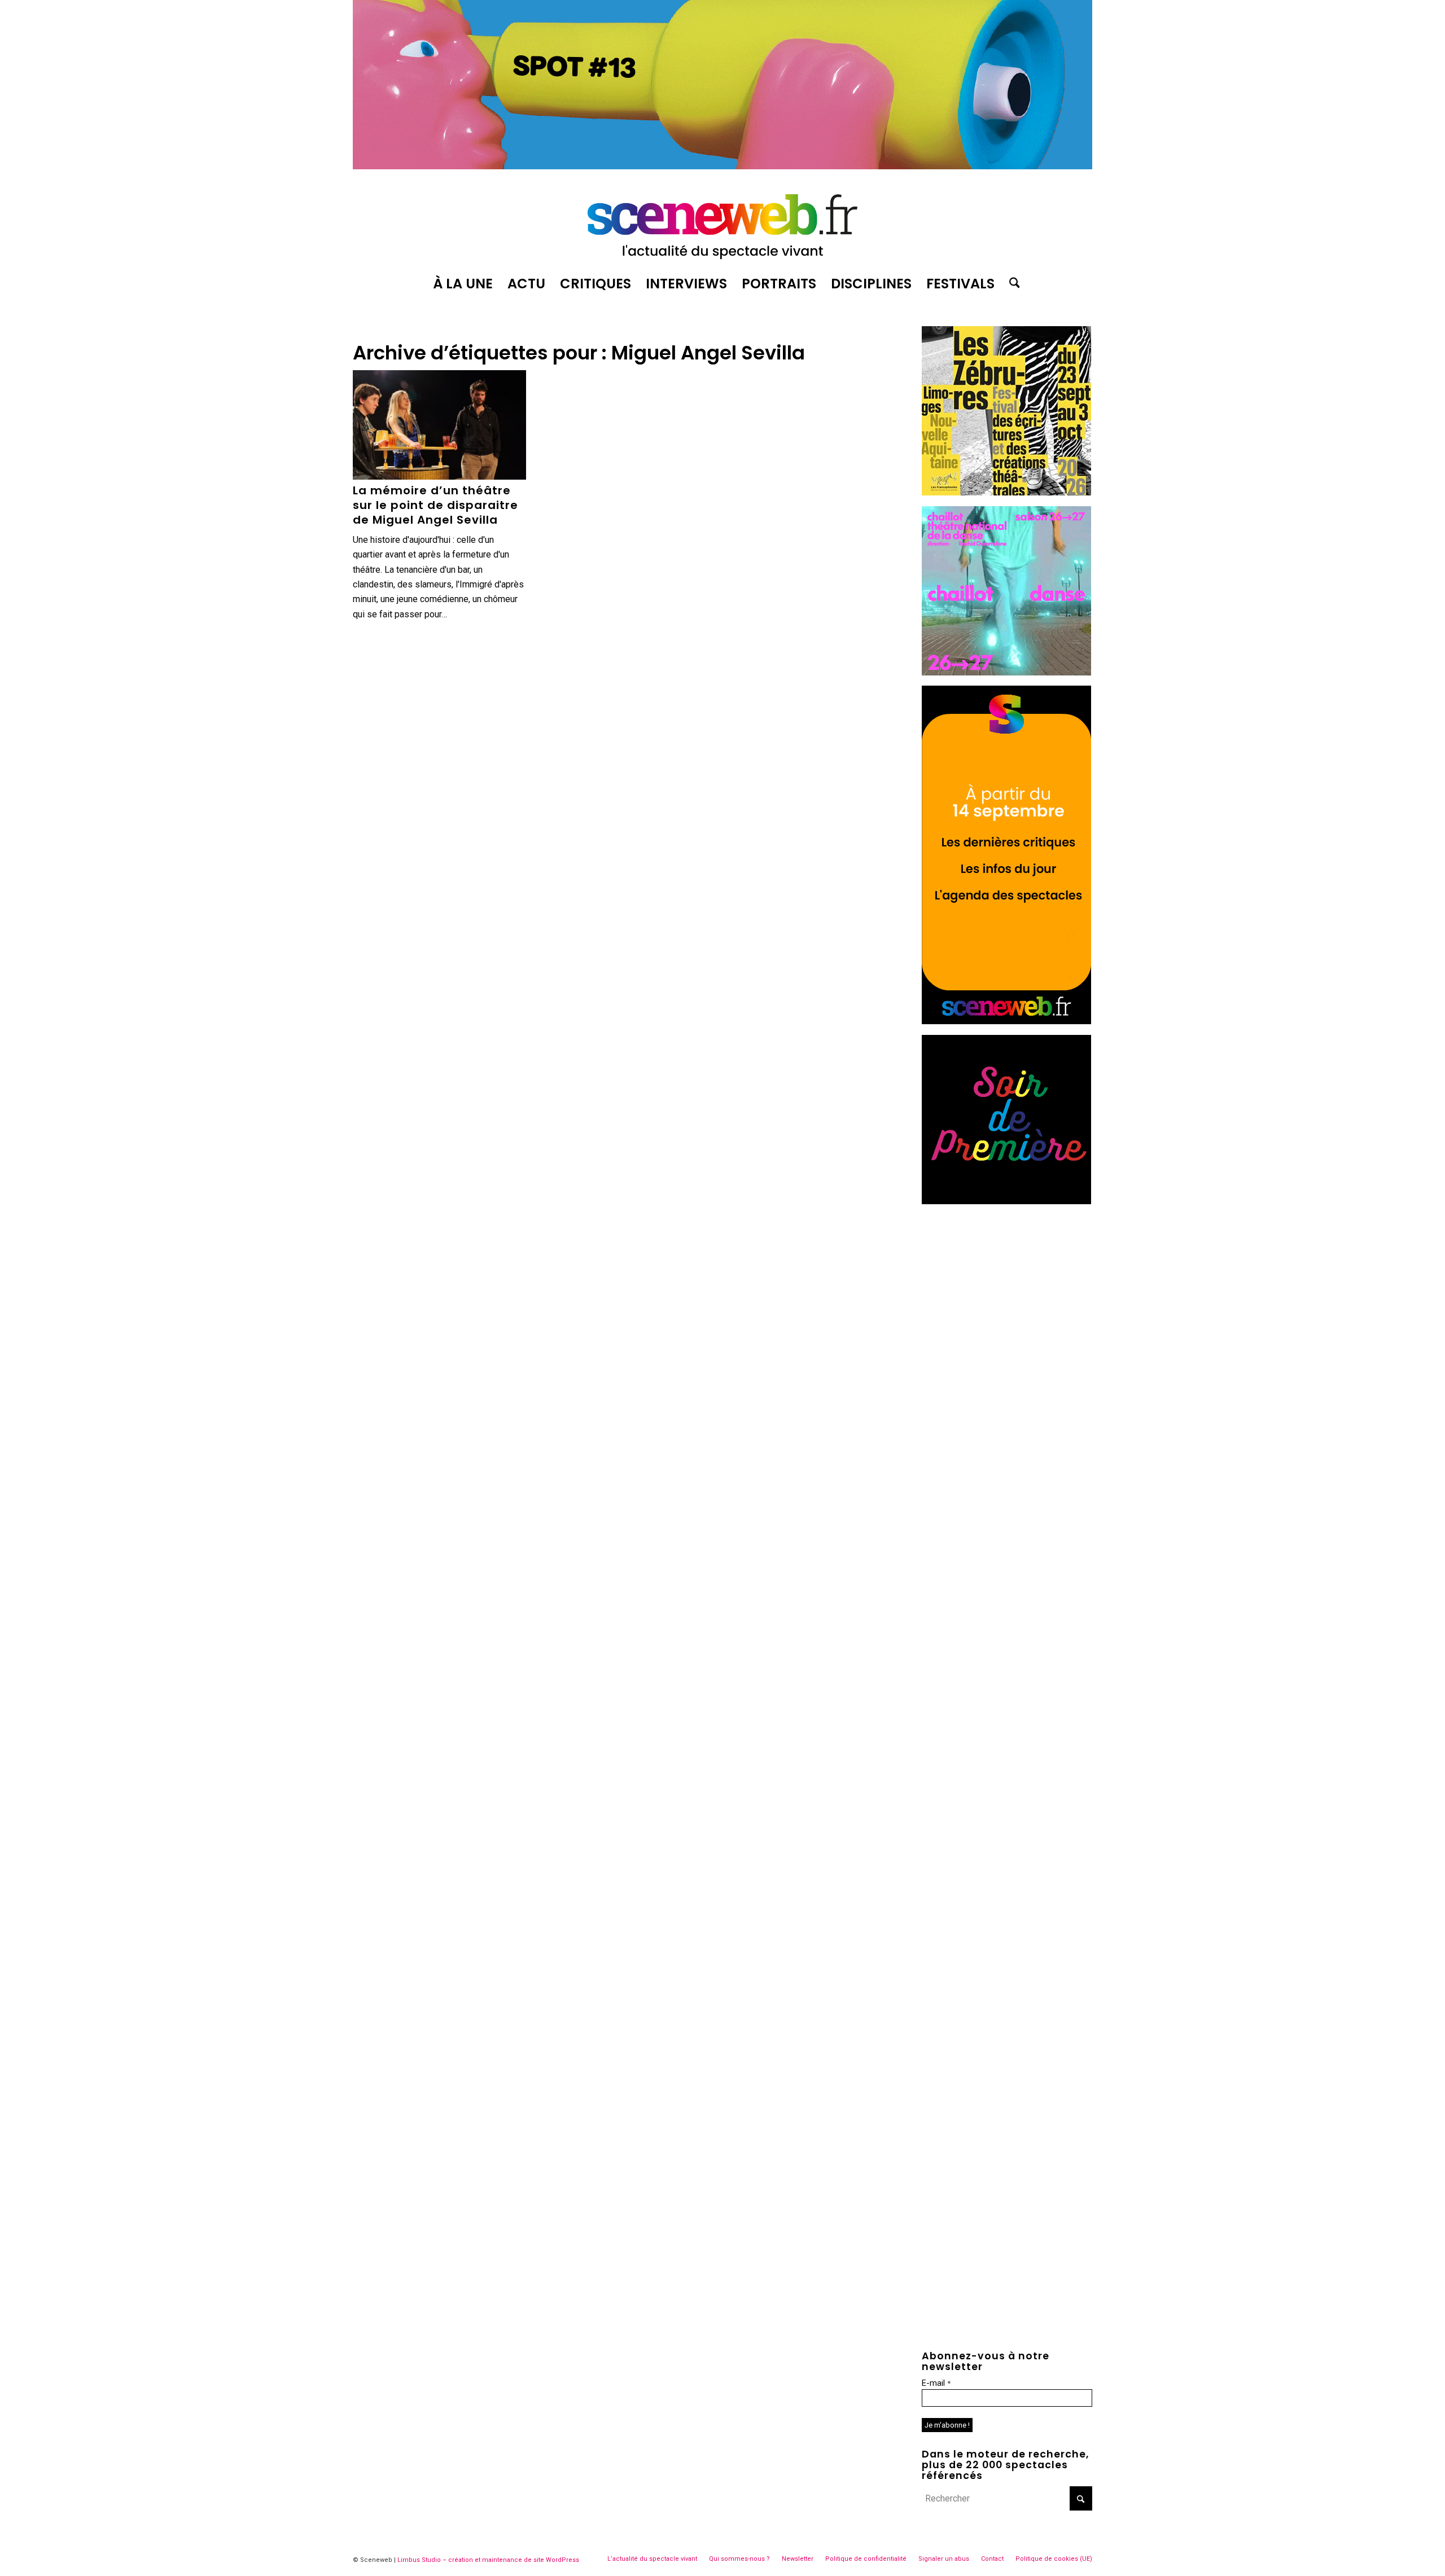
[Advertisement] (1007, 1285)
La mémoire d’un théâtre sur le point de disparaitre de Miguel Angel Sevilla (435, 505)
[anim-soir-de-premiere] (1006, 1201)
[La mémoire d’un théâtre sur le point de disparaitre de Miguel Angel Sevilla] (439, 425)
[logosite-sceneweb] (722, 222)
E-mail (936, 2383)
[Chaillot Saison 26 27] (1006, 672)
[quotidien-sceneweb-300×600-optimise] (1006, 1021)
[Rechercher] (1011, 284)
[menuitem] (463, 284)
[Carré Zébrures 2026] (1006, 492)
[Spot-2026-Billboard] (722, 166)
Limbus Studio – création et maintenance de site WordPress (488, 2560)
